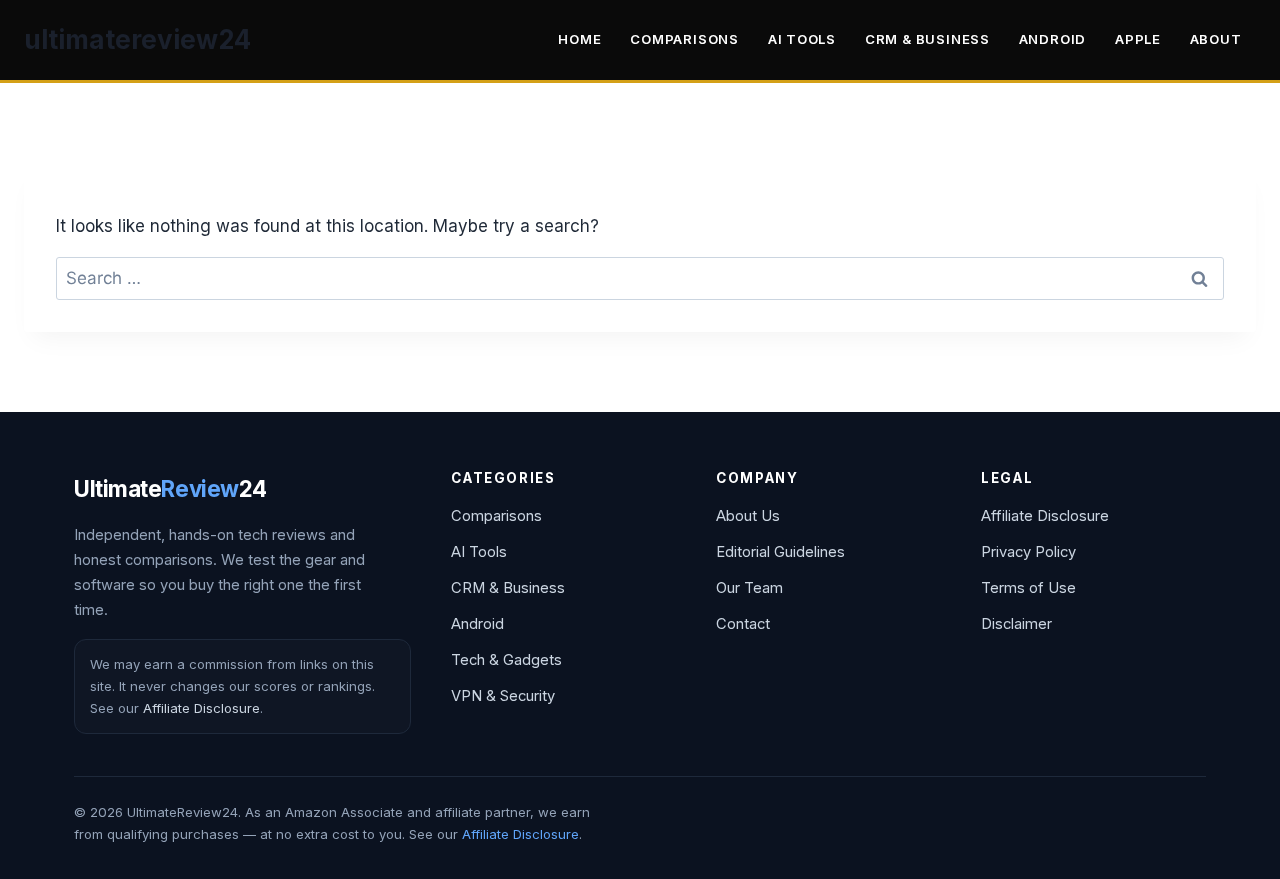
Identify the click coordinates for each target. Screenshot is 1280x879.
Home (579, 39)
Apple (1138, 39)
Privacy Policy (1028, 552)
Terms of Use (1028, 588)
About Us (748, 516)
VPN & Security (503, 696)
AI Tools (802, 39)
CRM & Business (927, 39)
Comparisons (684, 39)
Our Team (749, 588)
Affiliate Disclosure (201, 708)
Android (1053, 39)
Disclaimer (1016, 624)
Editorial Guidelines (780, 552)
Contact (743, 624)
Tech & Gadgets (506, 660)
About (1216, 39)
